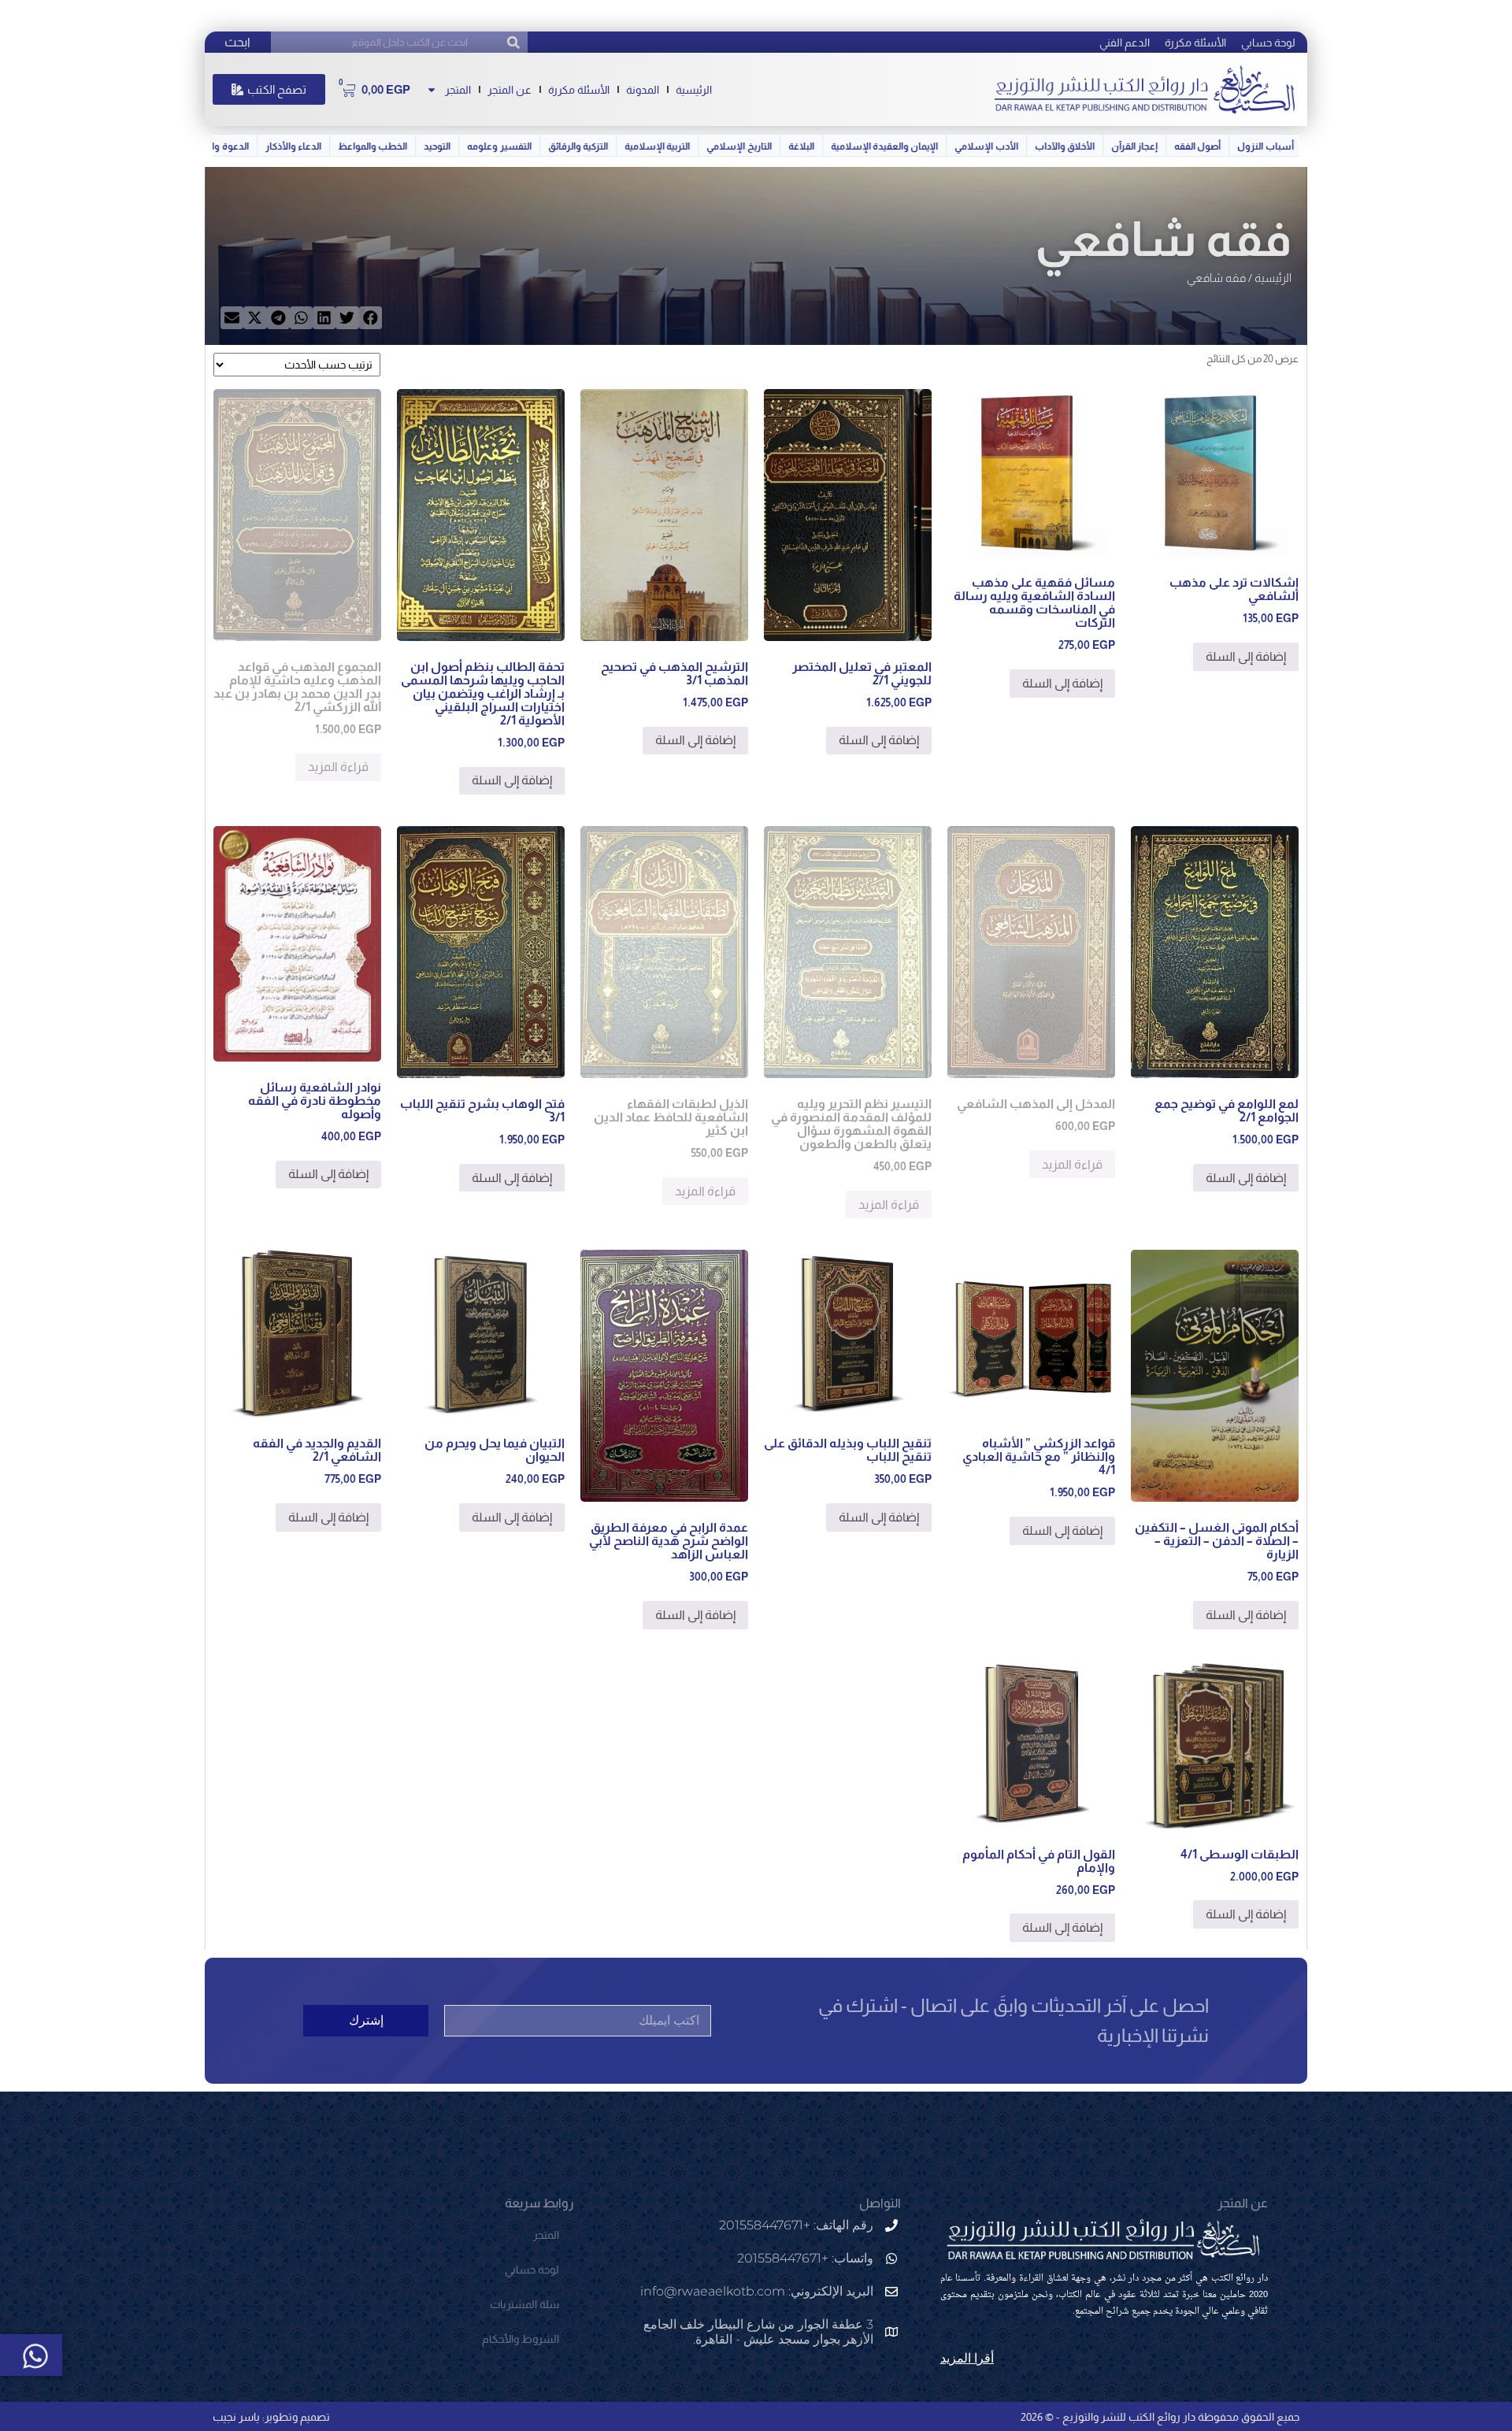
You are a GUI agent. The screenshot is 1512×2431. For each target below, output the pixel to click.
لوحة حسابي (1268, 43)
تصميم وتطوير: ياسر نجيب (271, 2417)
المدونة (643, 90)
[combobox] (399, 42)
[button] (371, 318)
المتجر (458, 90)
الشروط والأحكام (521, 2339)
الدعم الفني (1125, 43)
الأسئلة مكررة (1195, 43)
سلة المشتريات (524, 2304)
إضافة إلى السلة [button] (1246, 656)
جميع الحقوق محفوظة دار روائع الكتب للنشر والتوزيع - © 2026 (1160, 2417)
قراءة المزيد (338, 767)
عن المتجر (510, 90)
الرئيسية (694, 90)
